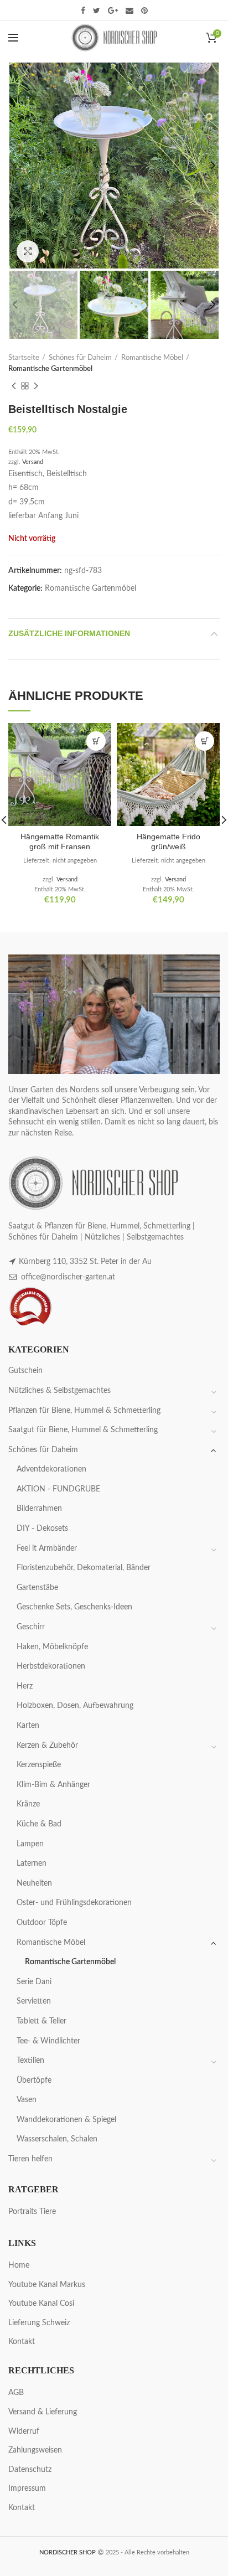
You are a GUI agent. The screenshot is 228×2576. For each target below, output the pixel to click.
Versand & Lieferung (43, 2412)
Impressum (27, 2489)
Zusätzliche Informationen (69, 633)
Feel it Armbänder (47, 1548)
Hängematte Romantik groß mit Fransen (60, 842)
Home (19, 2265)
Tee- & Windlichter (48, 2041)
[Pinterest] (144, 11)
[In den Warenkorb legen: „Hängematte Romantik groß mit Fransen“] (96, 741)
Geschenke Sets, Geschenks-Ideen (74, 1607)
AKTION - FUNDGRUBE (58, 1489)
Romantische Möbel (152, 358)
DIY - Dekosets (42, 1529)
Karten (28, 1726)
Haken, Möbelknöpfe (52, 1647)
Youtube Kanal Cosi (41, 2304)
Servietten (34, 2001)
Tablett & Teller (42, 2021)
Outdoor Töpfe (42, 1923)
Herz (25, 1686)
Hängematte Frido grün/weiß (169, 842)
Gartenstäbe (37, 1588)
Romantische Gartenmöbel (50, 369)
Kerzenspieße (39, 1765)
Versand (33, 462)
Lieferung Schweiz (39, 2323)
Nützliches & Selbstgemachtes (59, 1391)
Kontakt (22, 2342)
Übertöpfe (34, 2081)
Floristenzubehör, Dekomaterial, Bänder (84, 1568)
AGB (16, 2393)
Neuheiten (34, 1883)
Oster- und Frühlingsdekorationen (74, 1903)
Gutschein (25, 1371)
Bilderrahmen (39, 1509)
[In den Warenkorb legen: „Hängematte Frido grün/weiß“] (204, 741)
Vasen (27, 2100)
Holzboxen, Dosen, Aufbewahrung (75, 1706)
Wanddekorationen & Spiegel (66, 2120)
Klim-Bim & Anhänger (53, 1785)
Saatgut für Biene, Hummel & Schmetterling (83, 1430)
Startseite (24, 358)
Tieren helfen (30, 2159)
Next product (36, 386)
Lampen (30, 1844)
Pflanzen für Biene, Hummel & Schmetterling (84, 1411)
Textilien (30, 2061)
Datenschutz (30, 2470)
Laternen (32, 1863)
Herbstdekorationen (51, 1666)
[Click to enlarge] (28, 251)
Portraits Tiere (32, 2212)
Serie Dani (34, 1982)
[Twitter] (97, 11)
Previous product (14, 386)
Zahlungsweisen (35, 2450)
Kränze (28, 1804)
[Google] (113, 11)
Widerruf (24, 2432)
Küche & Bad (39, 1824)
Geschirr (31, 1627)
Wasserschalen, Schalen (57, 2139)
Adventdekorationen (51, 1469)
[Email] (129, 11)
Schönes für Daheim (80, 358)
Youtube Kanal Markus (47, 2285)
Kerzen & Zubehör (47, 1746)
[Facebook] (83, 11)
